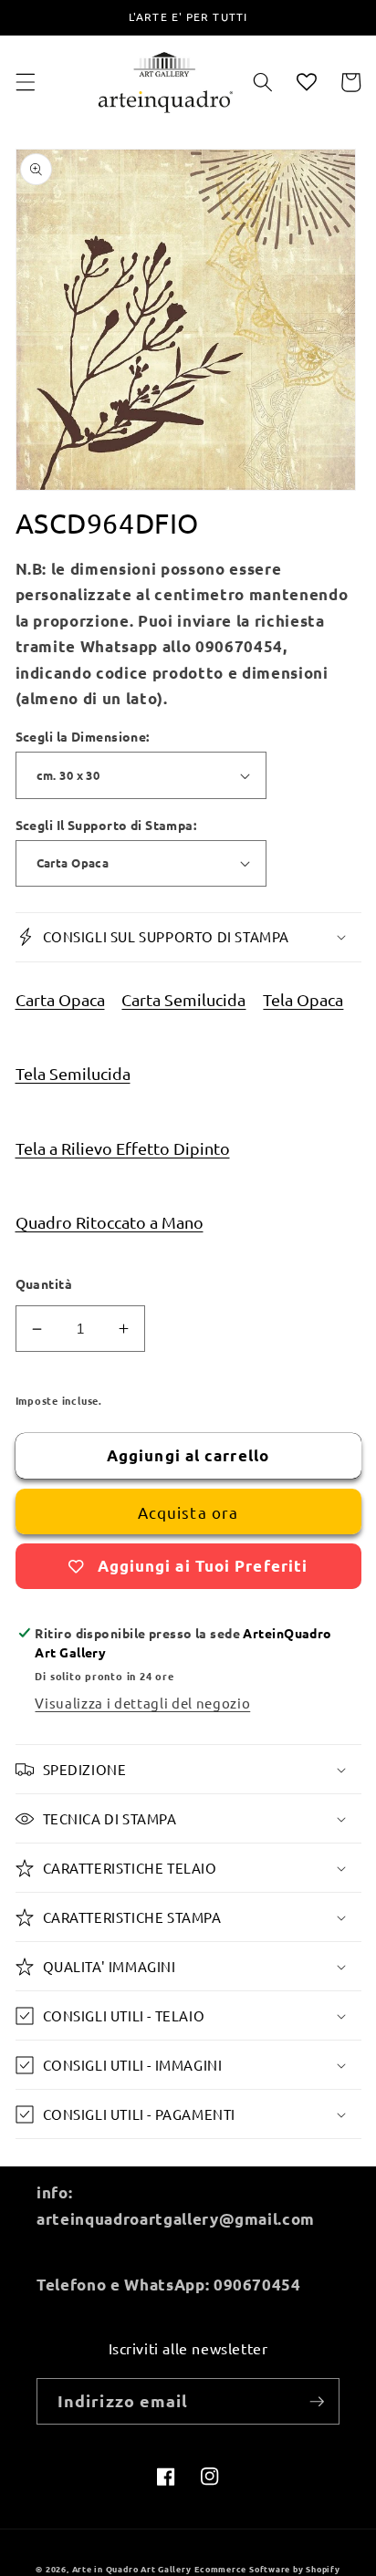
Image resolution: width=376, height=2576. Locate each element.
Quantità (44, 1283)
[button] (25, 82)
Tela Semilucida (73, 1073)
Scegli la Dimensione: (83, 736)
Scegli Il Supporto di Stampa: (106, 825)
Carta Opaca (60, 999)
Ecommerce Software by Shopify (267, 2569)
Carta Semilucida (183, 999)
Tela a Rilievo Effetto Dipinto (123, 1148)
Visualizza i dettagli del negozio (142, 1703)
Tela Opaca (303, 999)
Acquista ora (188, 1512)
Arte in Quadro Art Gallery (132, 2569)
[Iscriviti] (317, 2402)
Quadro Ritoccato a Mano (110, 1222)
